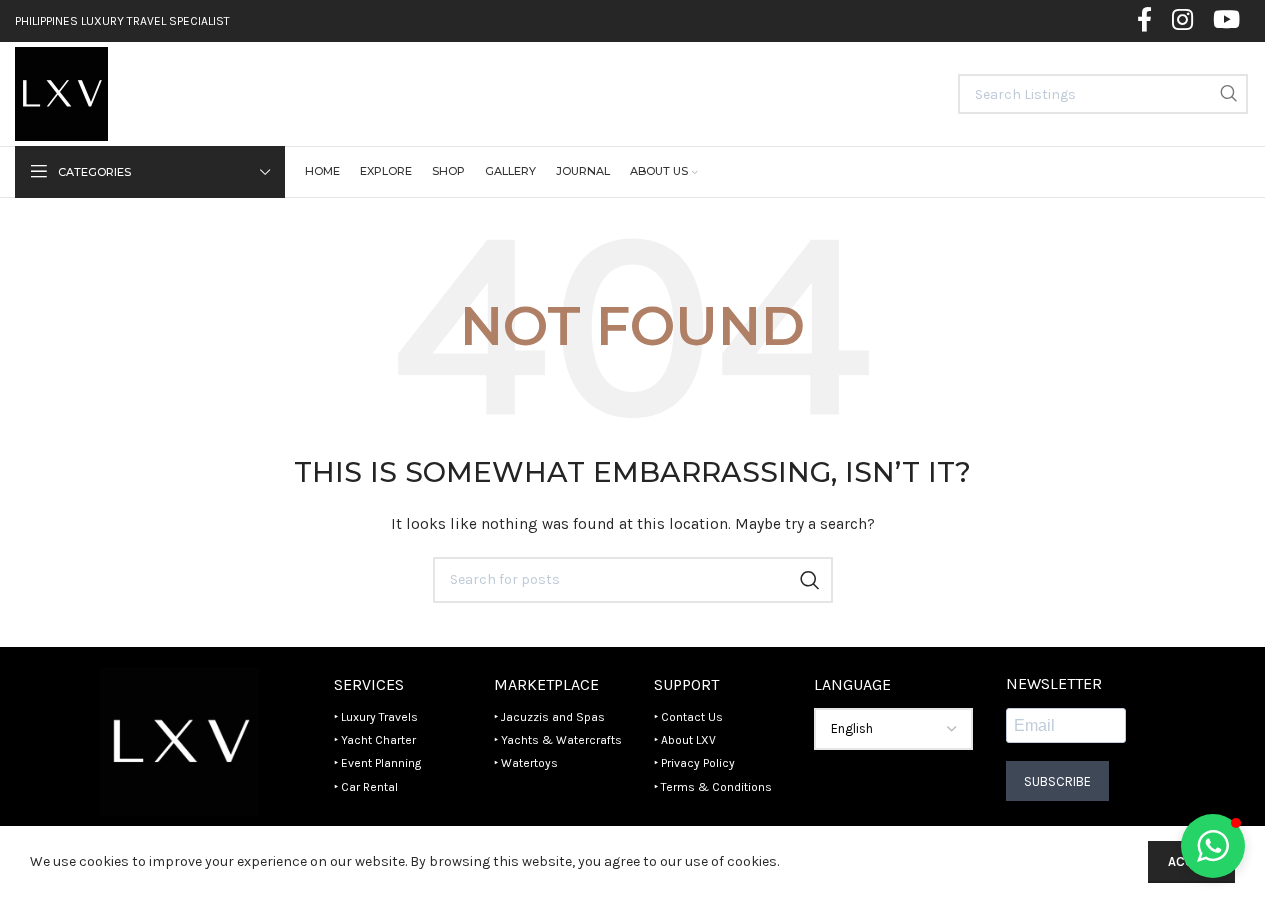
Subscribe (1057, 781)
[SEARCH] (1228, 94)
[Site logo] (61, 92)
